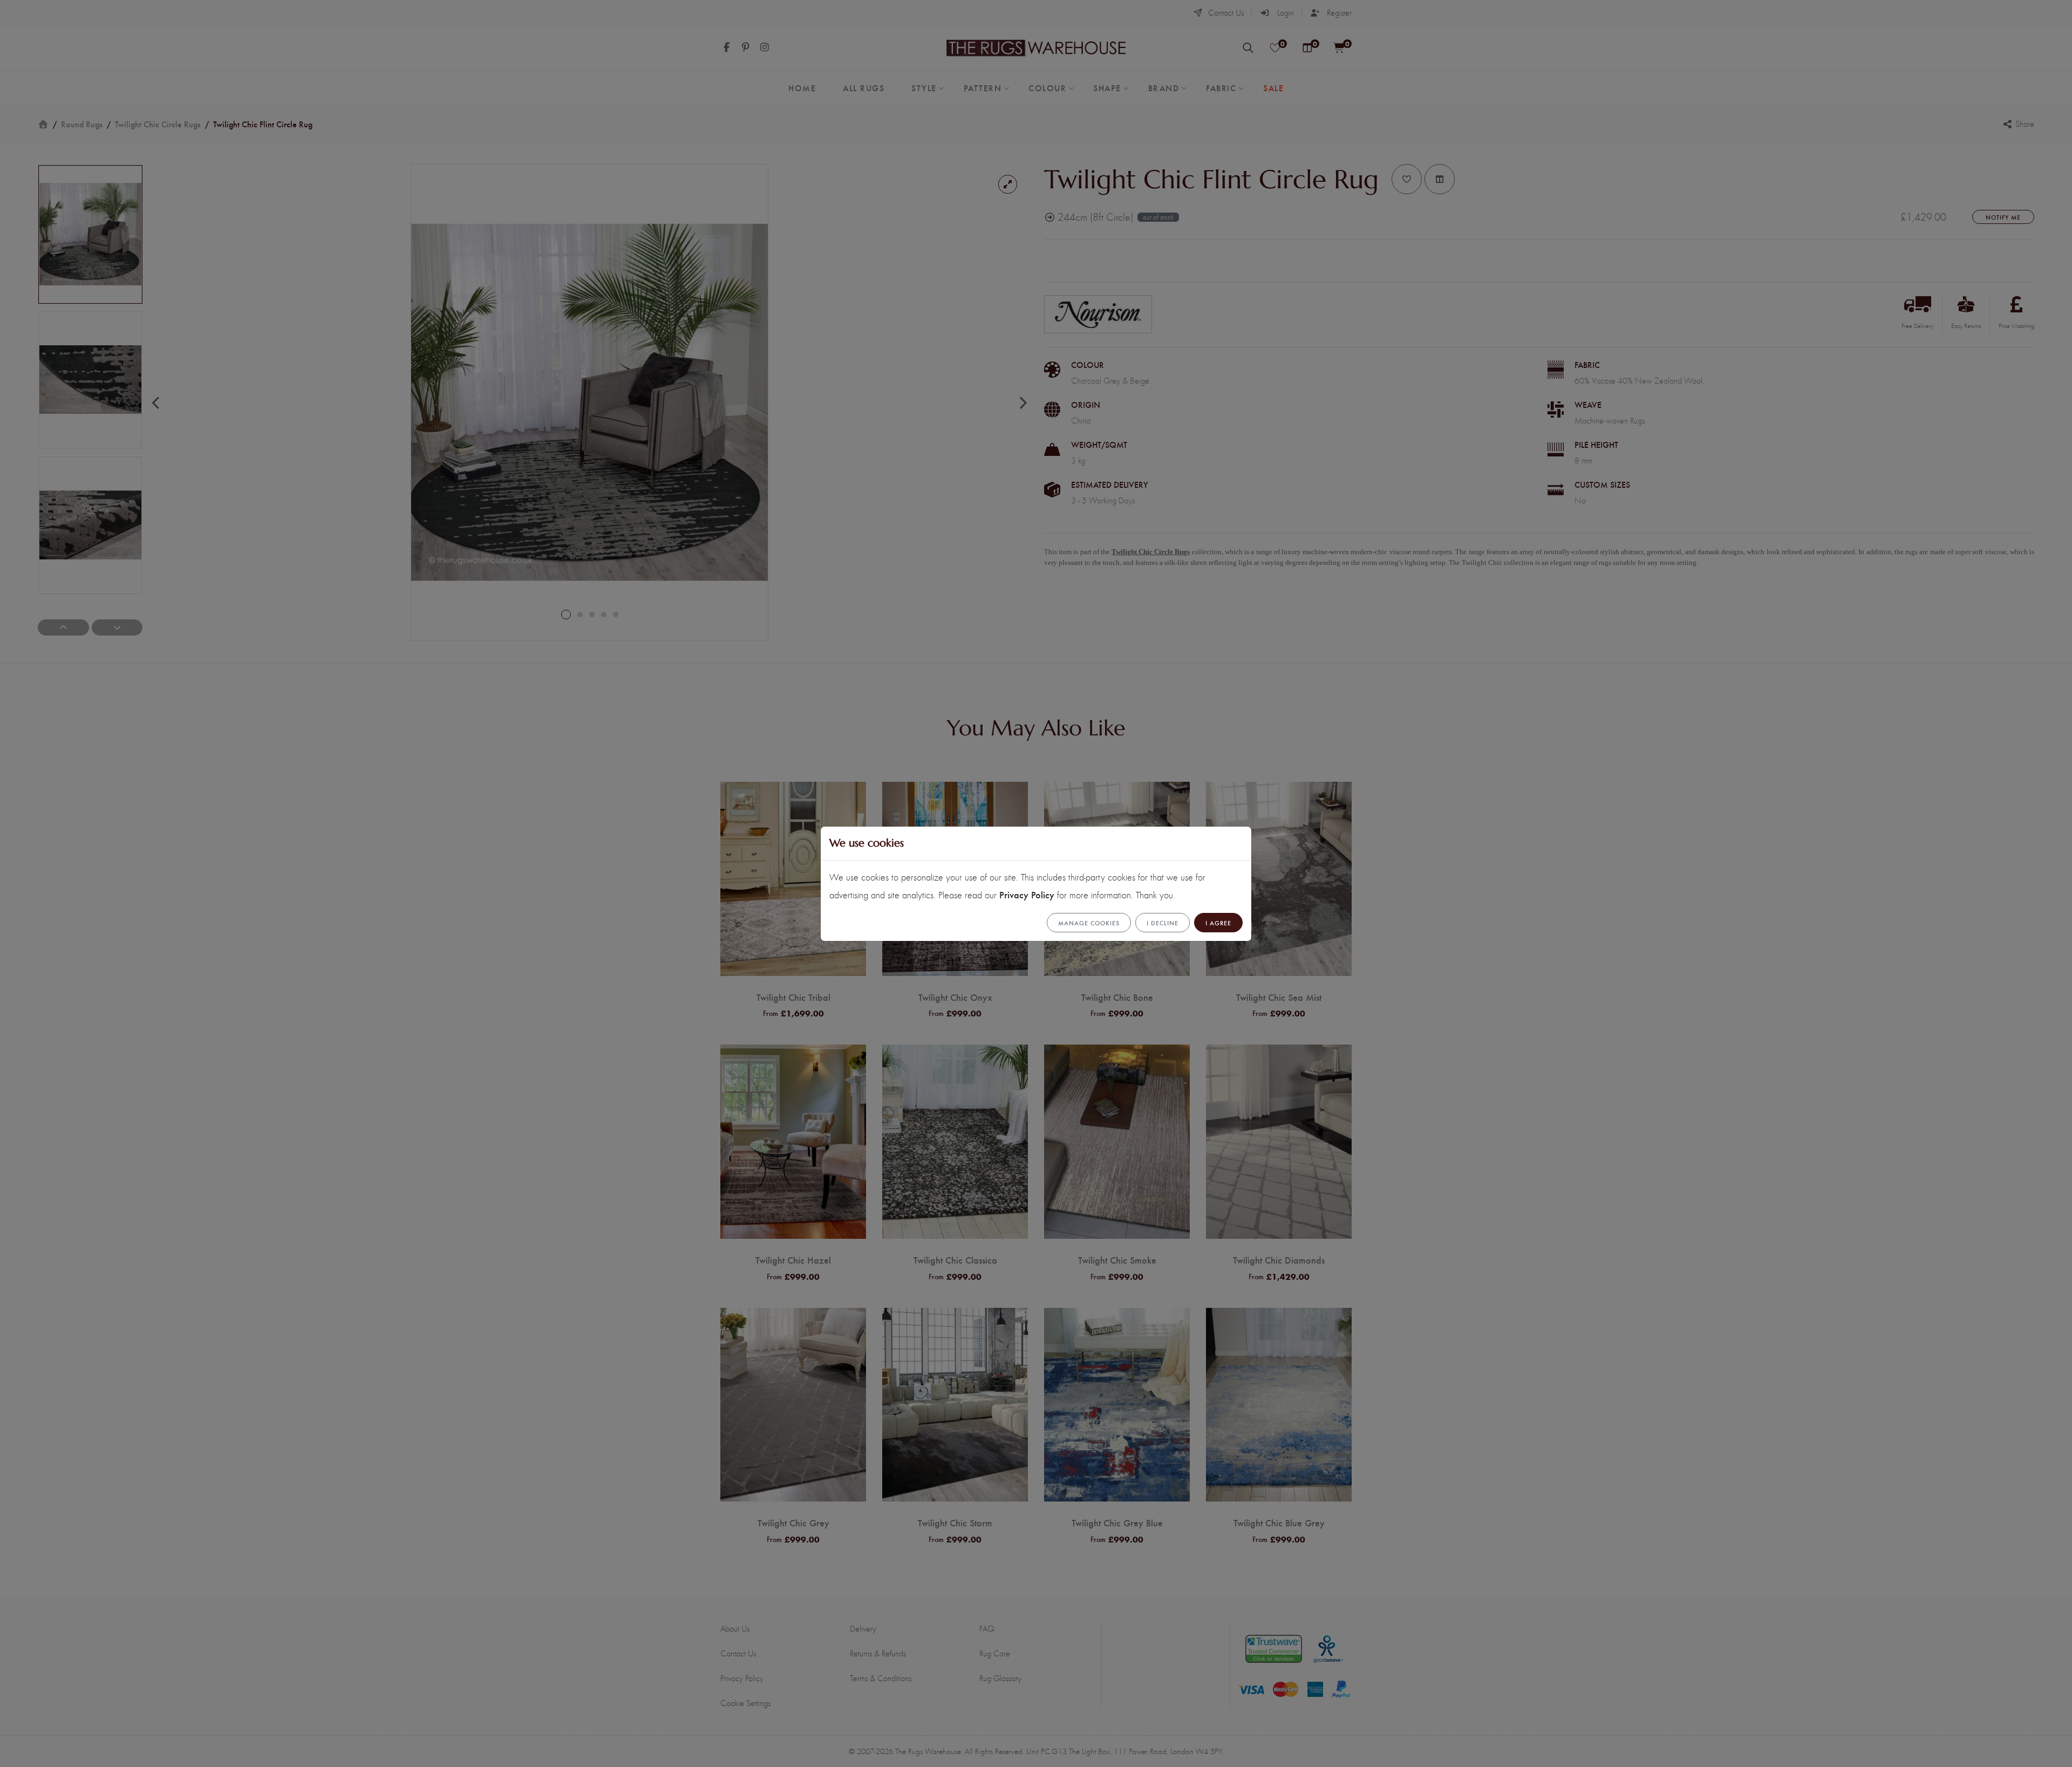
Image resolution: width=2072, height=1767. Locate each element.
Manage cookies (1089, 923)
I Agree (1218, 923)
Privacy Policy (1027, 894)
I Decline (1163, 923)
